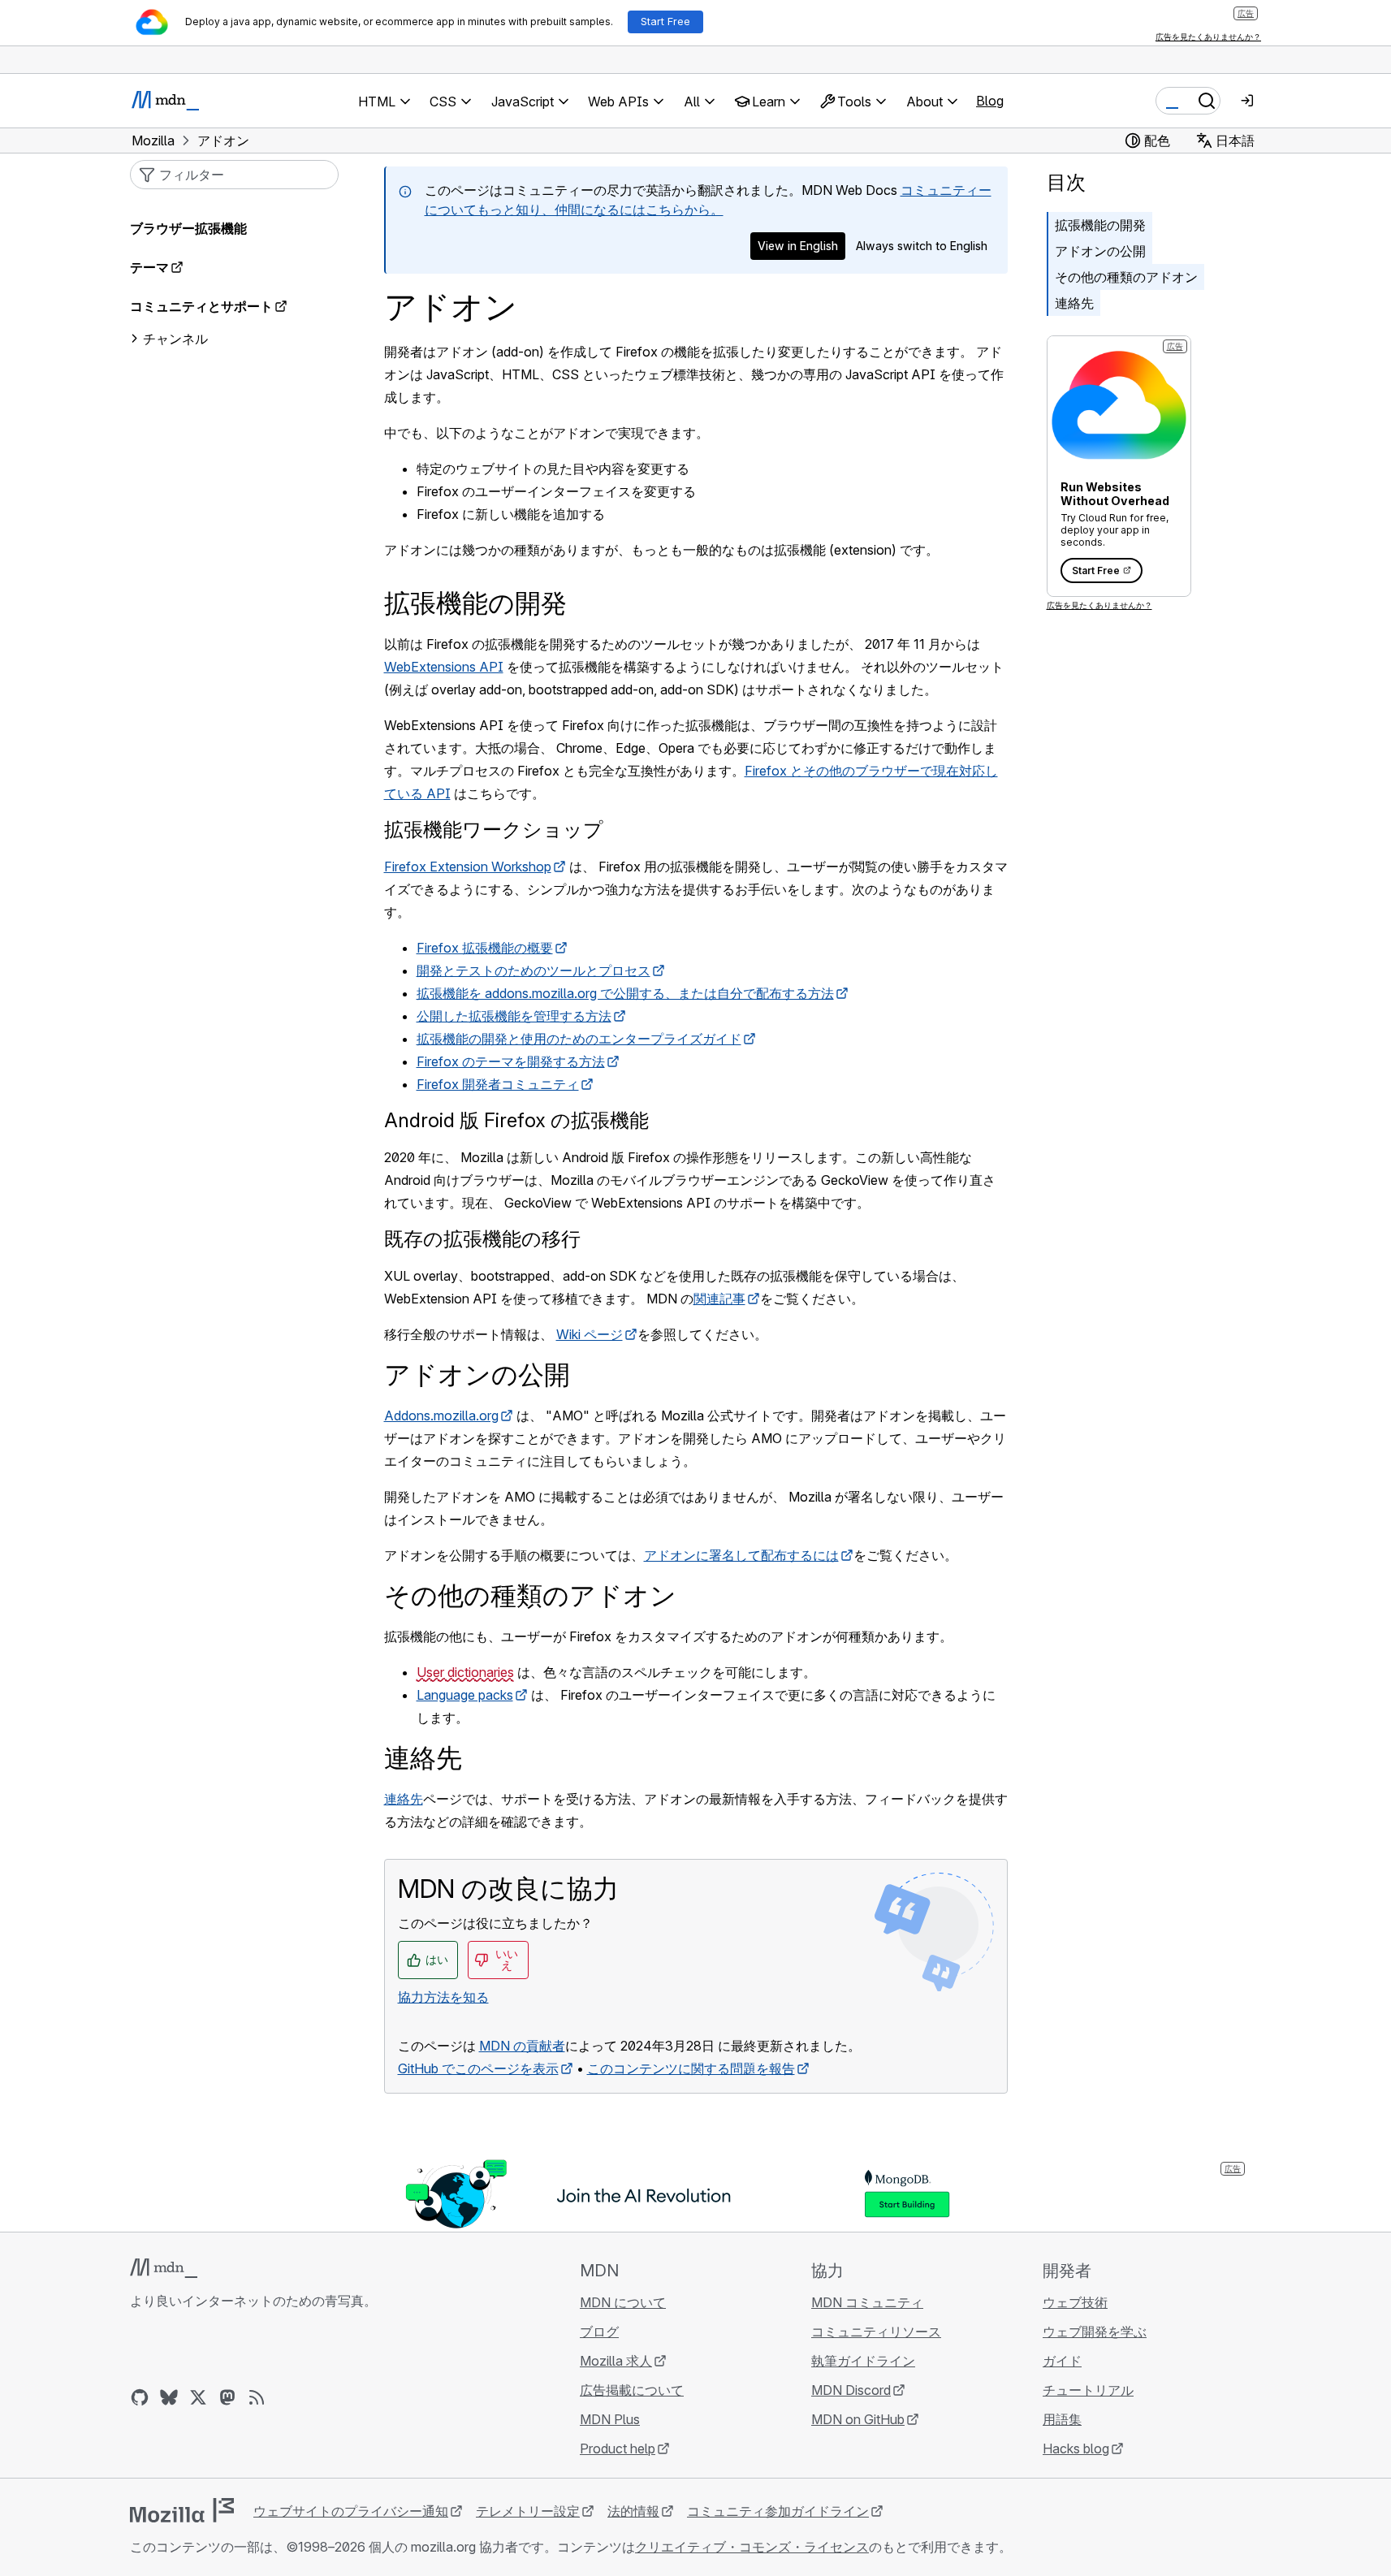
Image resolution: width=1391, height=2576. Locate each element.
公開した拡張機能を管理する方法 (514, 1016)
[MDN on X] (198, 2397)
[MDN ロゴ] (164, 2268)
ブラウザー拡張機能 (188, 228)
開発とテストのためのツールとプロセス (534, 970)
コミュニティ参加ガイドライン (778, 2511)
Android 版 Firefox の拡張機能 (516, 1120)
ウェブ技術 (1075, 2302)
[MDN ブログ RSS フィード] (257, 2397)
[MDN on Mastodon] (227, 2397)
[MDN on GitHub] (140, 2397)
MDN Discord (851, 2390)
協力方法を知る (443, 1997)
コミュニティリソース (876, 2332)
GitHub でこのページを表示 (478, 2068)
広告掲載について (632, 2390)
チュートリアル (1088, 2390)
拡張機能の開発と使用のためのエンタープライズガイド (579, 1039)
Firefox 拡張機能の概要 (485, 948)
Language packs (465, 1695)
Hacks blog (1076, 2448)
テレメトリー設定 (528, 2511)
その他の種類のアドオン (1126, 277)
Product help (618, 2448)
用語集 (1062, 2419)
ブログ (599, 2332)
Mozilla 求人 (616, 2361)
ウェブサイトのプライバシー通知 (351, 2511)
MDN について (623, 2302)
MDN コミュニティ (867, 2302)
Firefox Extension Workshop (468, 867)
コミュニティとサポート (201, 306)
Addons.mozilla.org (441, 1416)
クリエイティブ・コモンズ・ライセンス (752, 2547)
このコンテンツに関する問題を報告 (691, 2068)
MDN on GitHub (858, 2419)
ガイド (1062, 2361)
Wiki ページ (590, 1334)
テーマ (149, 267)
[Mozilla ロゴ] (182, 2510)
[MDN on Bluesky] (169, 2397)
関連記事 (719, 1299)
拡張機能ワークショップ (494, 830)
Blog (990, 101)
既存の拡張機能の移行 (482, 1239)
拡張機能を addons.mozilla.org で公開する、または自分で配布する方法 (625, 993)
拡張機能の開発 (1100, 225)
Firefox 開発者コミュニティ (498, 1084)
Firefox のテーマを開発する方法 (511, 1061)
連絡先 (1074, 303)
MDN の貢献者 (522, 2046)
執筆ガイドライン (863, 2361)
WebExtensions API (444, 667)
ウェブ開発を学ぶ (1095, 2332)
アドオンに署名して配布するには (741, 1555)
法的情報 (633, 2511)
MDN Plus (610, 2419)
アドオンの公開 (1100, 251)
